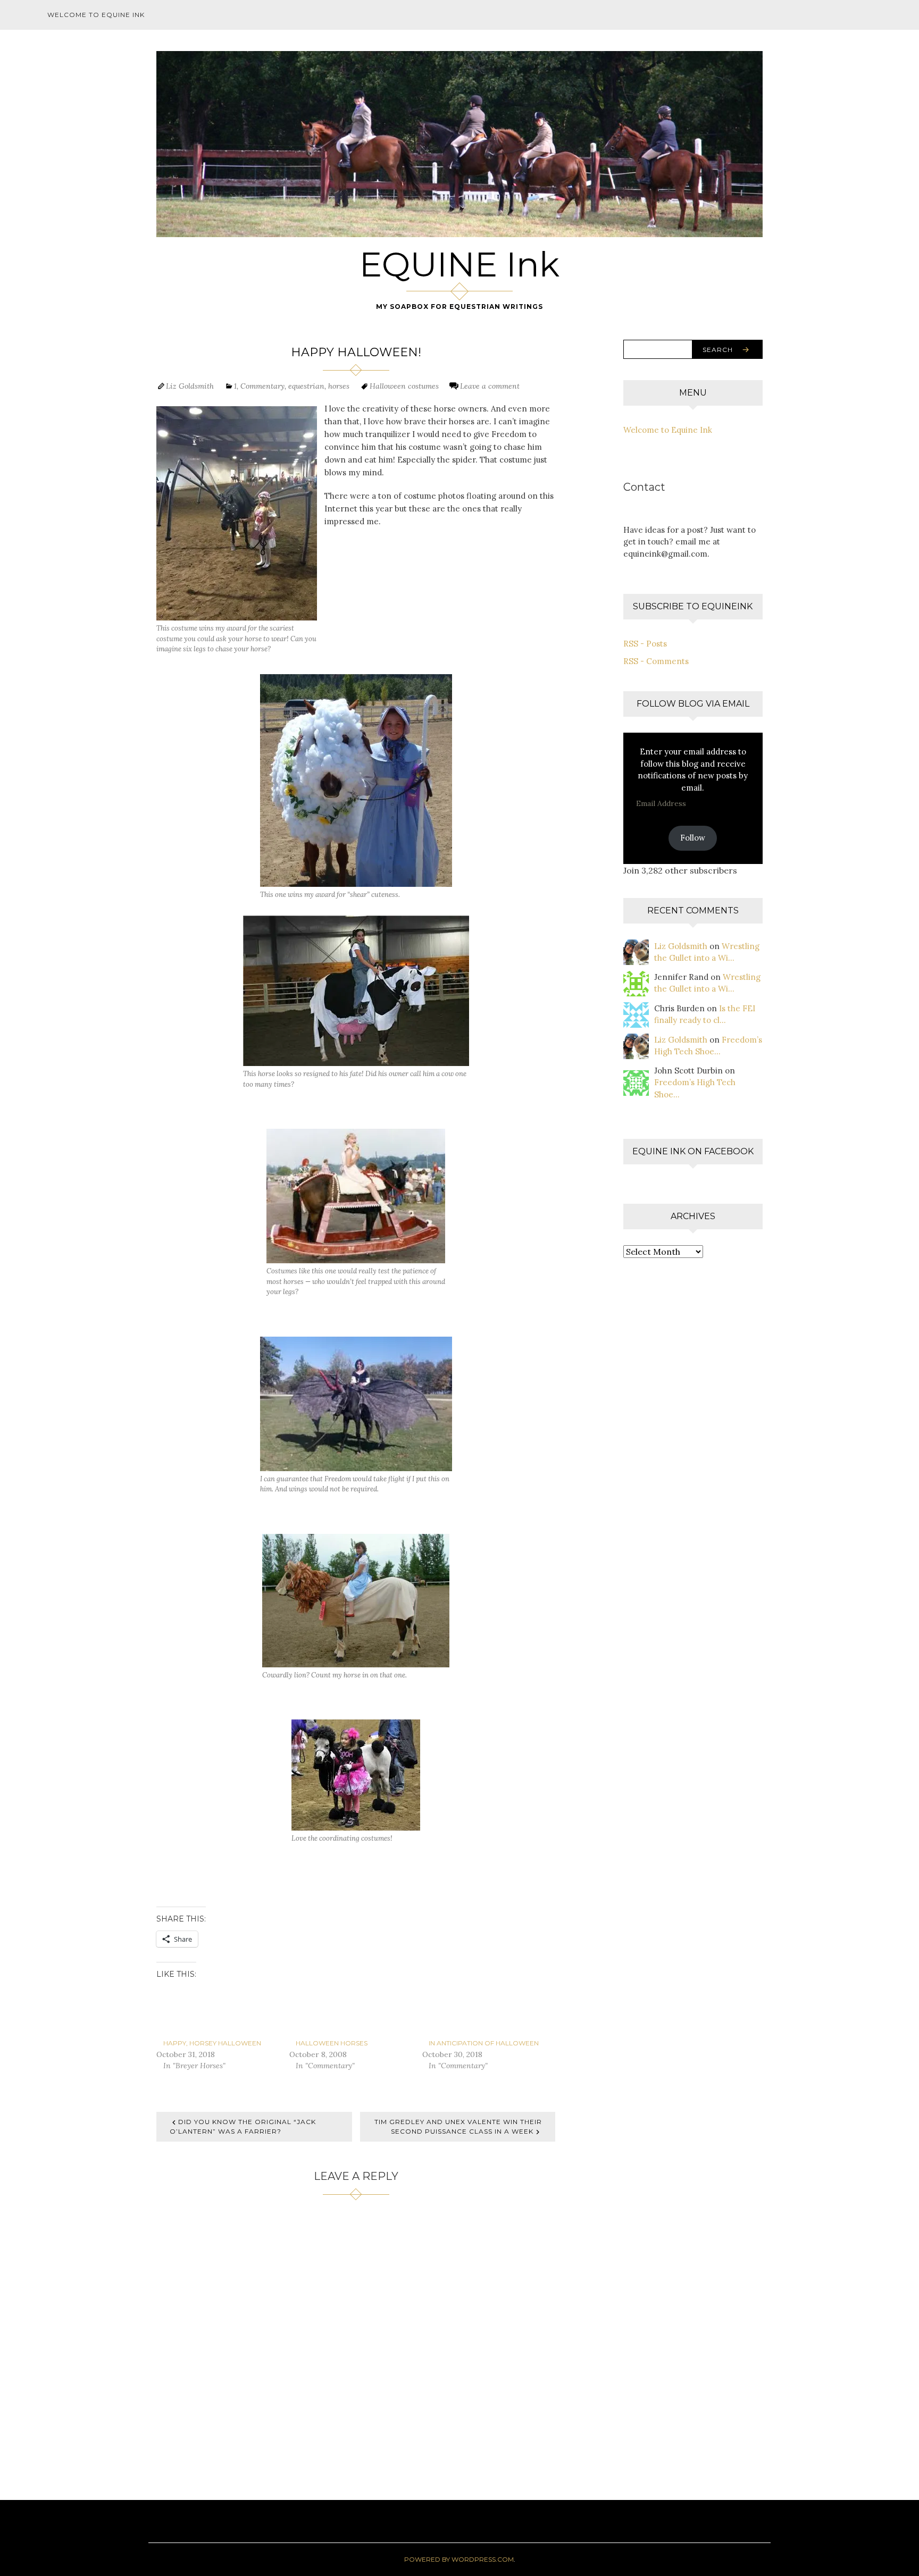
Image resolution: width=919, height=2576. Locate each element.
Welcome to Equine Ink (96, 15)
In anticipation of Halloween (484, 2043)
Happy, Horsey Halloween (212, 2043)
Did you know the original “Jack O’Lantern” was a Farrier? (243, 2126)
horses (339, 386)
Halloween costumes (404, 386)
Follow (693, 838)
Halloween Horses (332, 2043)
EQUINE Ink (459, 264)
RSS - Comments (656, 661)
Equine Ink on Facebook (693, 1151)
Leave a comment (490, 386)
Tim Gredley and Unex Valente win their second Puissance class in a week (458, 2126)
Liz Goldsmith (190, 386)
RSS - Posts (645, 644)
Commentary (262, 386)
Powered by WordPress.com (459, 2559)
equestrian (306, 386)
